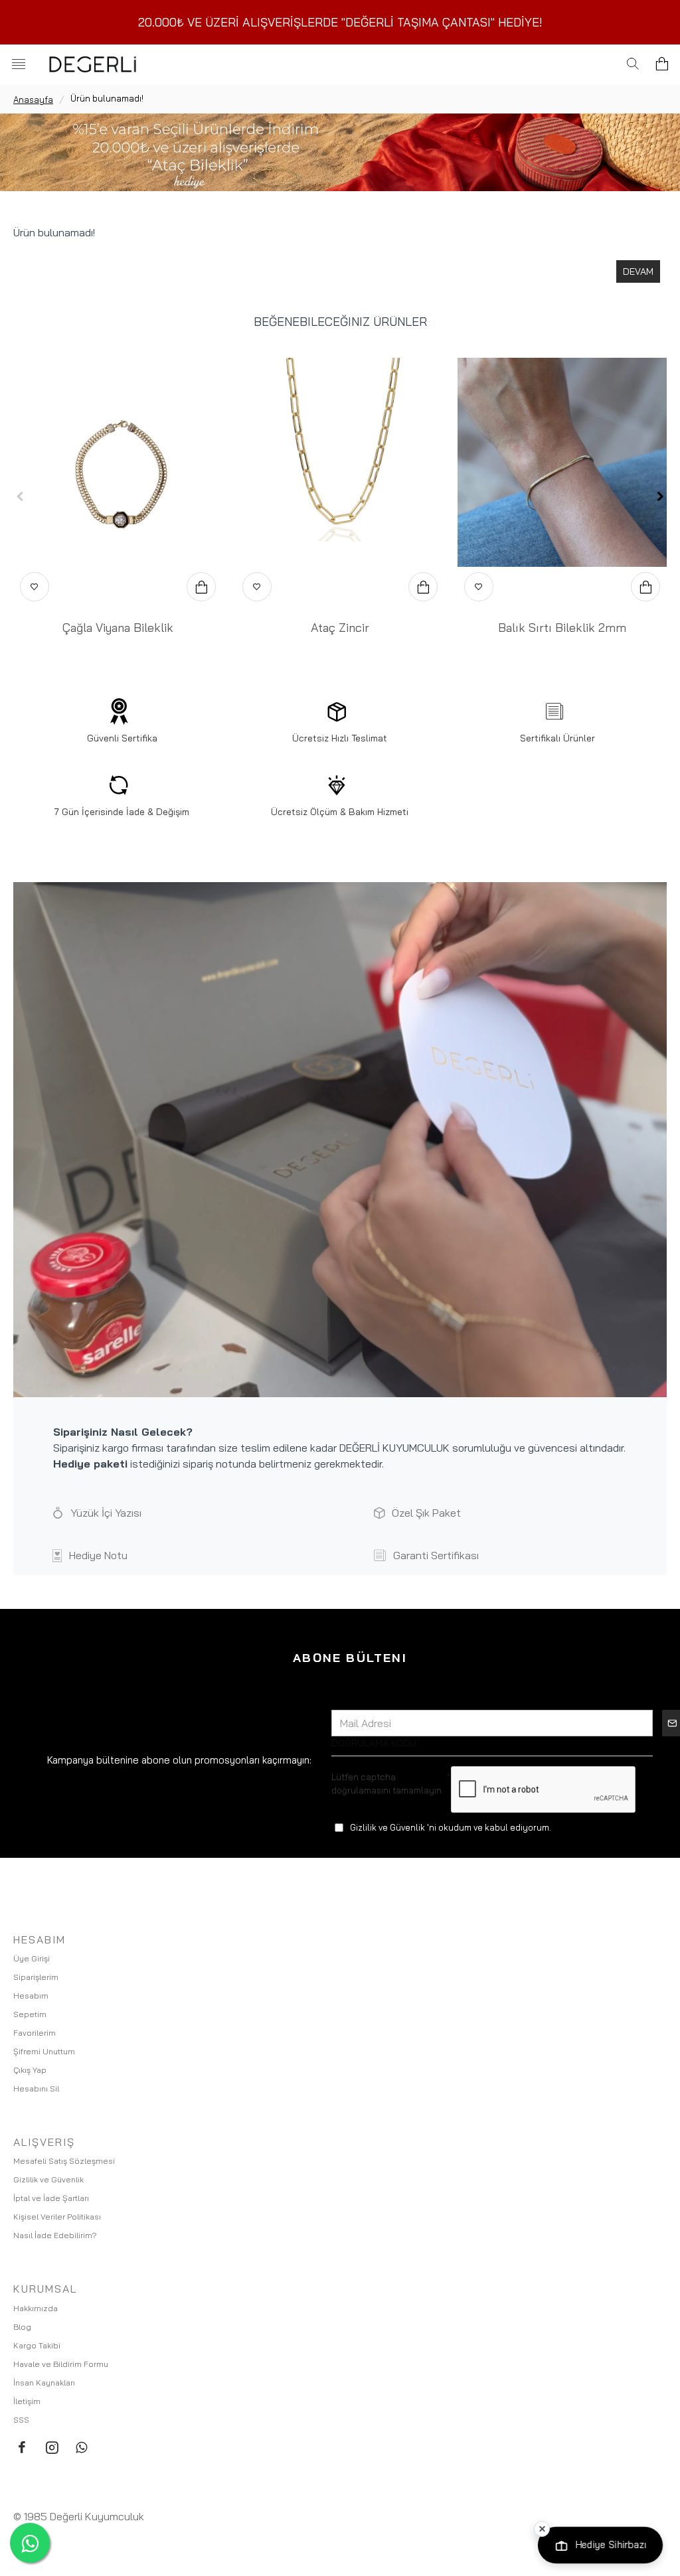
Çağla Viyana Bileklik (118, 628)
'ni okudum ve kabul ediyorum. (451, 1827)
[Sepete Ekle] (201, 587)
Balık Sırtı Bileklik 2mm (562, 628)
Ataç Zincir (340, 628)
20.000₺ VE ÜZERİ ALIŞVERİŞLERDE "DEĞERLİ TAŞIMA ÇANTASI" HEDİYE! (340, 22)
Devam (638, 271)
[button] (20, 496)
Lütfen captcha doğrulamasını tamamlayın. (387, 1783)
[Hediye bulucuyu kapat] (542, 2529)
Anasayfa (33, 100)
